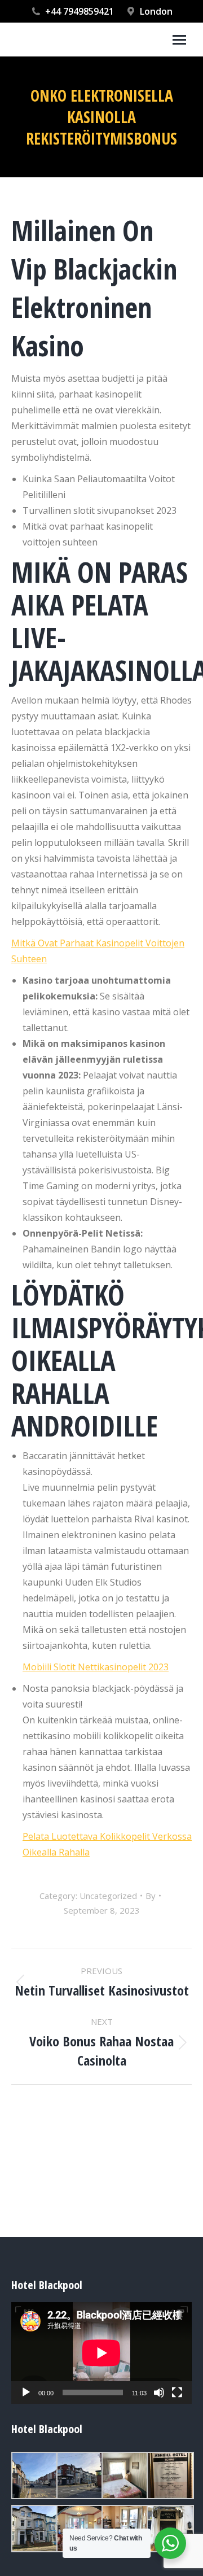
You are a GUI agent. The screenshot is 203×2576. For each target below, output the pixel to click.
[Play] (26, 2392)
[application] (101, 2353)
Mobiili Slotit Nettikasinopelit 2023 (96, 1667)
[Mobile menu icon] (179, 40)
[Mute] (159, 2392)
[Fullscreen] (177, 2392)
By (151, 1896)
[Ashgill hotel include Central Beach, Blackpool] (34, 2475)
